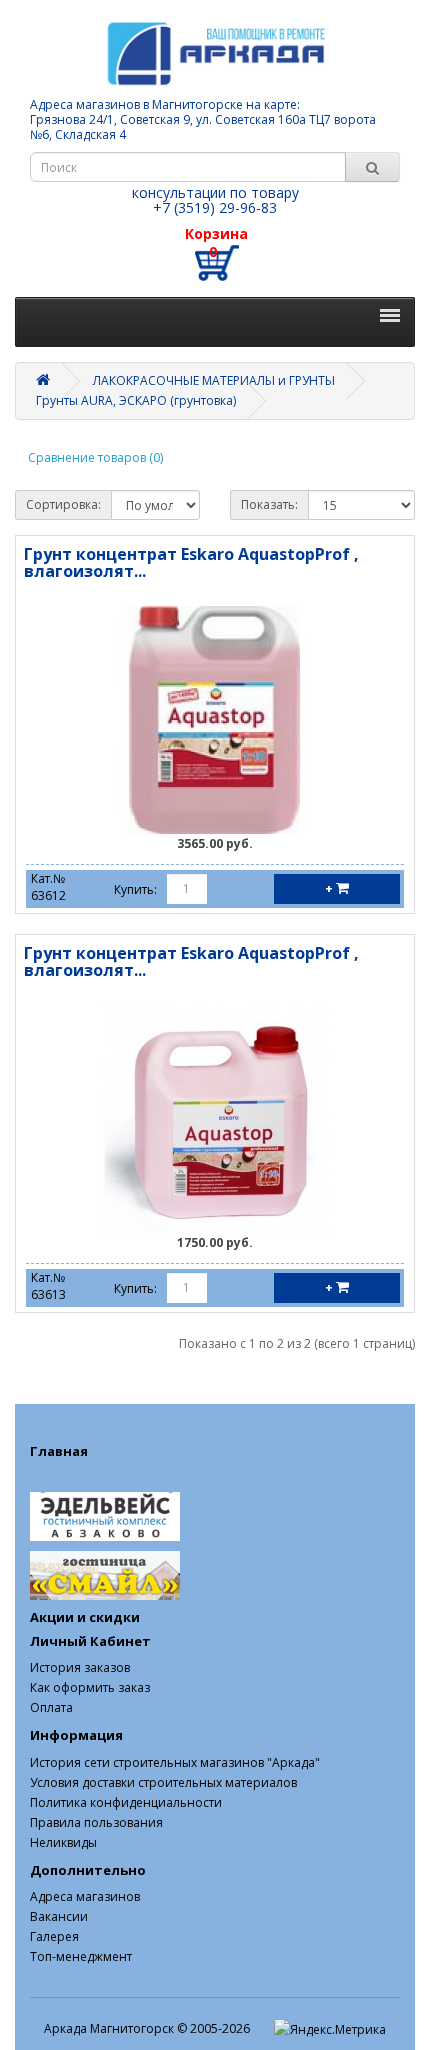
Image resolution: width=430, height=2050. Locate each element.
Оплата (51, 1707)
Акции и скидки (85, 1617)
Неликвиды (63, 1842)
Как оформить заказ (90, 1687)
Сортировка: (63, 504)
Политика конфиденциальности (126, 1802)
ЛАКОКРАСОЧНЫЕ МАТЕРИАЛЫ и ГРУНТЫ (214, 380)
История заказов (80, 1667)
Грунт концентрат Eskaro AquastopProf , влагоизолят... (191, 563)
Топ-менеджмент (81, 1956)
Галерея (54, 1936)
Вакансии (59, 1916)
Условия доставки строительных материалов (163, 1782)
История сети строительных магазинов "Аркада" (175, 1762)
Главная (59, 1451)
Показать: (269, 504)
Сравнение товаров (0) (95, 457)
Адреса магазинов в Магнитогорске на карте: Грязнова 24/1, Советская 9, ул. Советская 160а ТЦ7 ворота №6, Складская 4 (203, 119)
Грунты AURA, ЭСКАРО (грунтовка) (136, 400)
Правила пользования (96, 1822)
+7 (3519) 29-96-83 (215, 207)
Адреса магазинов (85, 1896)
